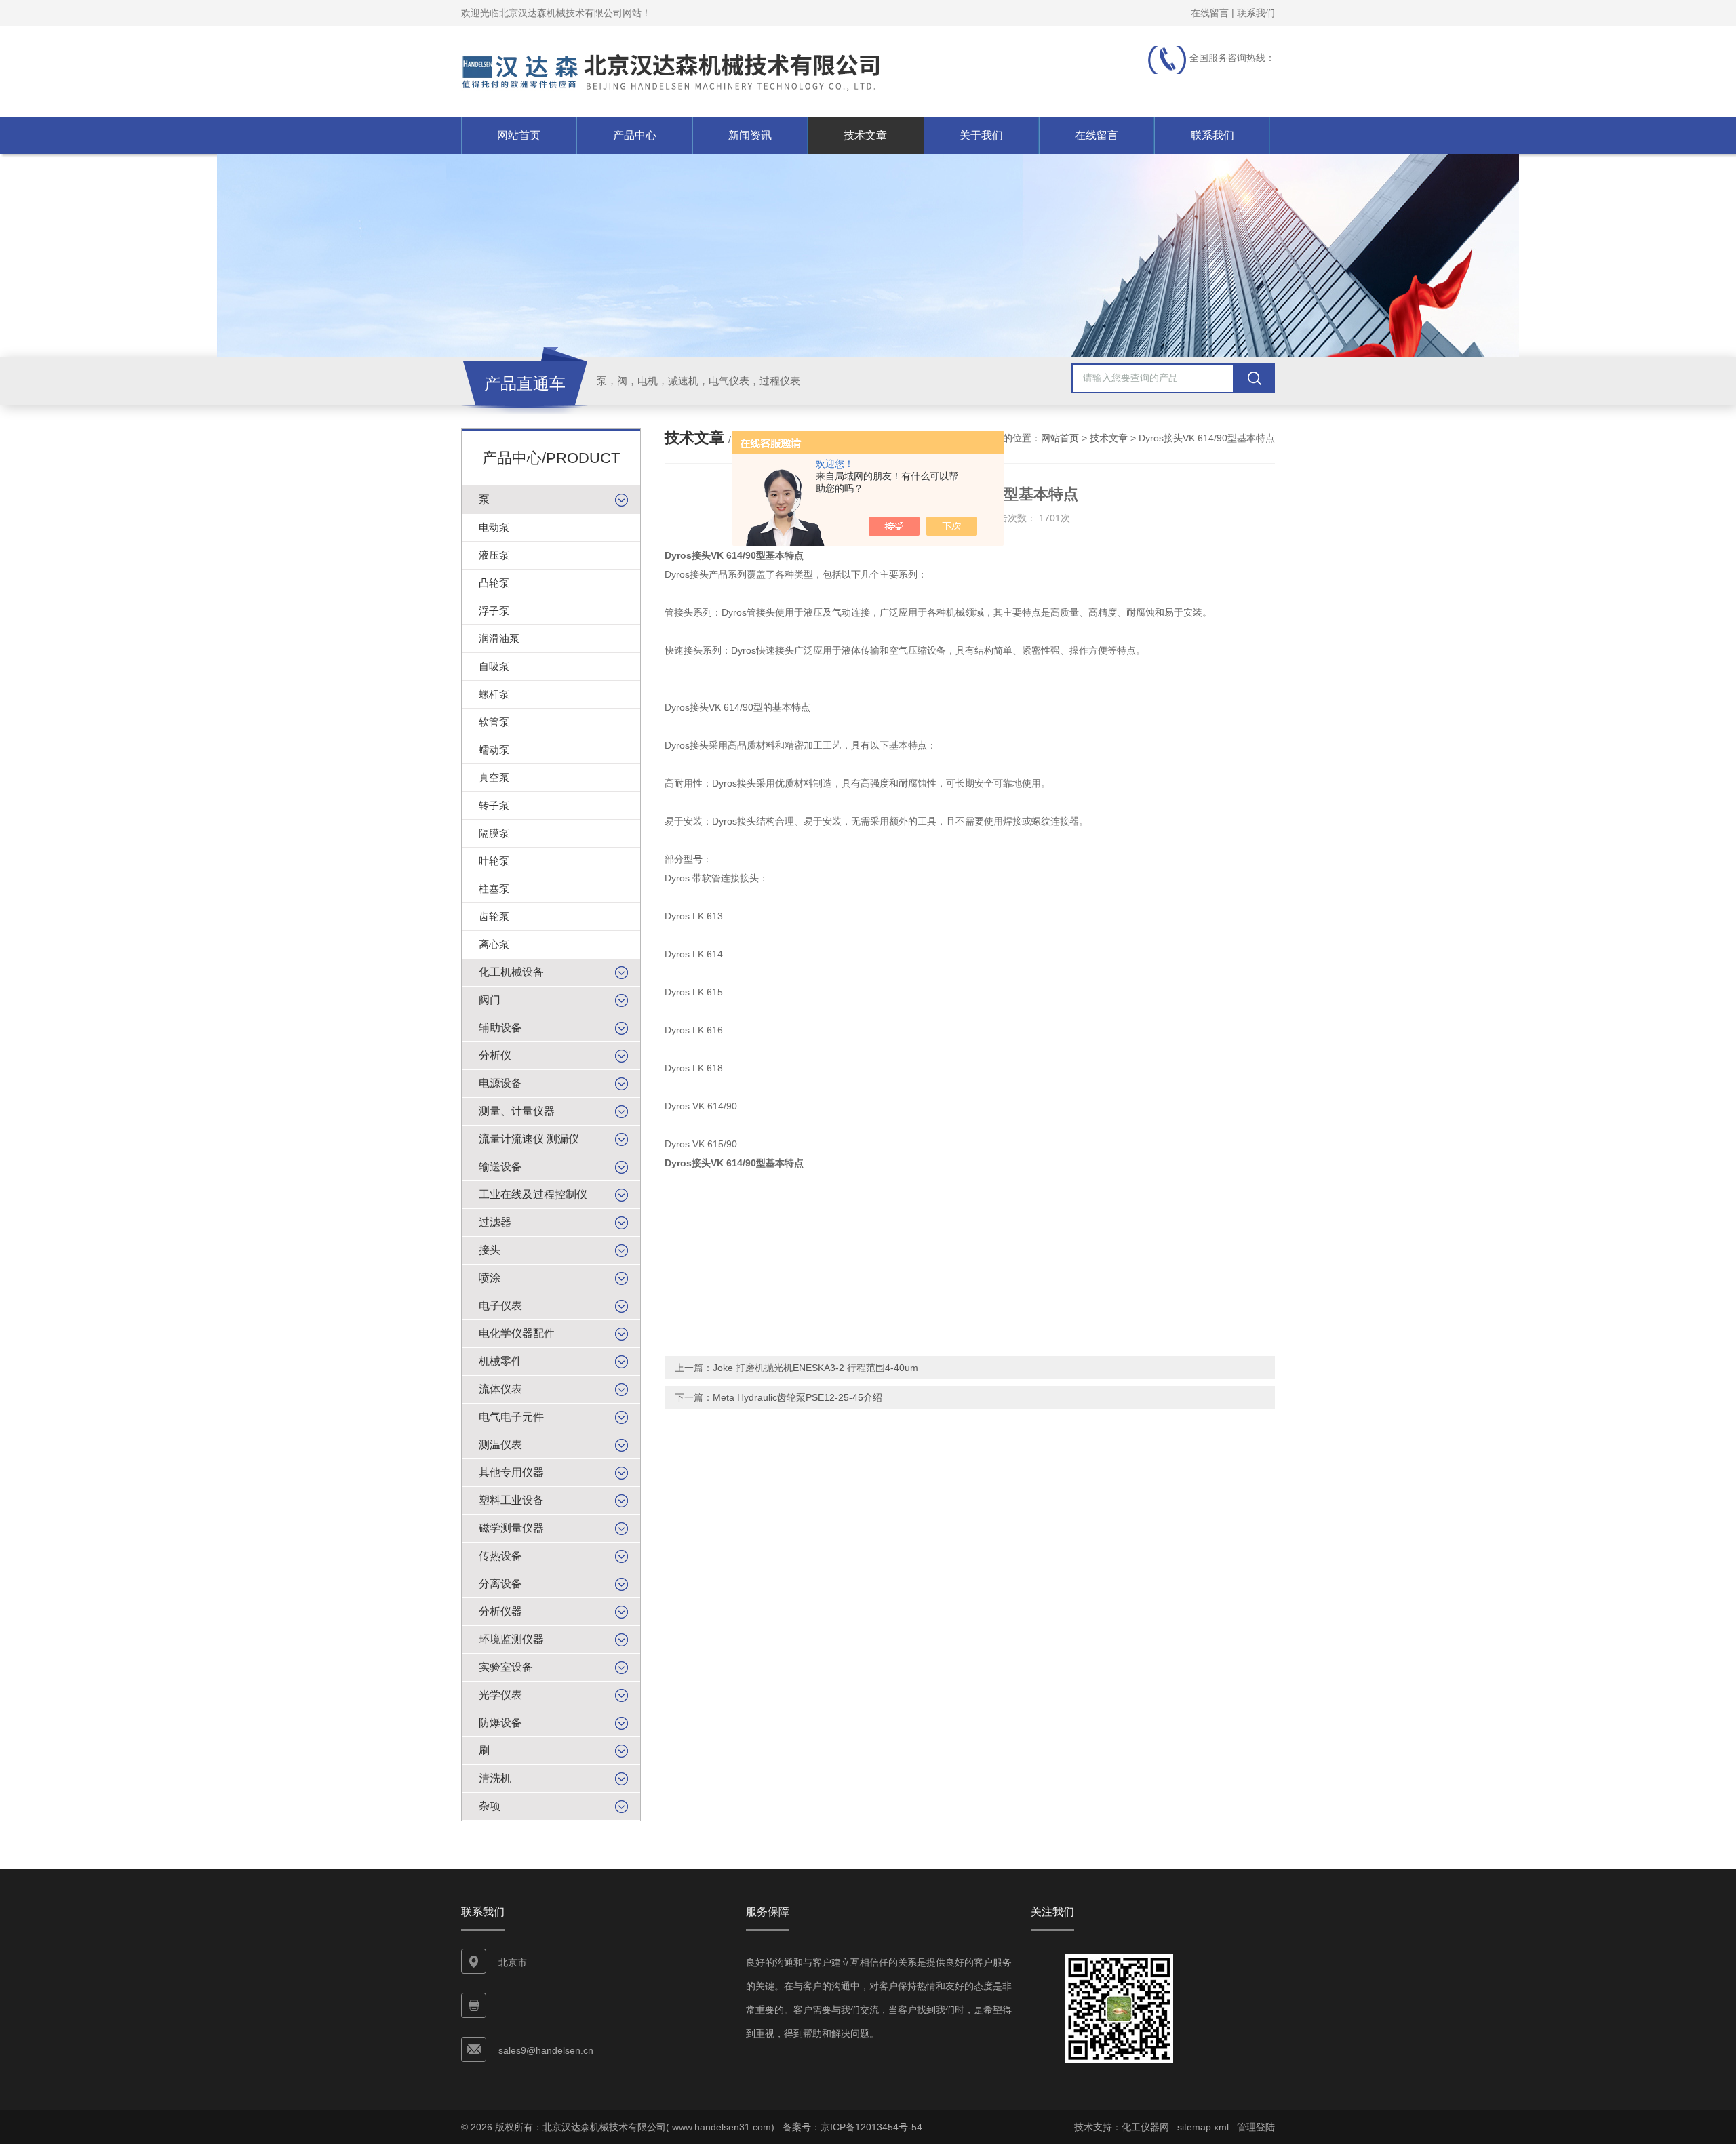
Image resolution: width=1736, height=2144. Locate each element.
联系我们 (1256, 13)
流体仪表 (500, 1389)
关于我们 (981, 135)
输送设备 (500, 1167)
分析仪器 (500, 1611)
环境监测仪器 (511, 1639)
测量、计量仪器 (517, 1111)
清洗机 (495, 1778)
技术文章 (865, 135)
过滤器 (495, 1222)
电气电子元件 (511, 1417)
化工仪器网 (1145, 2127)
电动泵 (494, 527)
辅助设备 (500, 1028)
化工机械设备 (511, 972)
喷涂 (490, 1278)
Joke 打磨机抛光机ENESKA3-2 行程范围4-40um (815, 1368)
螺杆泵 (494, 694)
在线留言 (1210, 13)
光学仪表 (500, 1695)
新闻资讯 (750, 135)
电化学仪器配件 (517, 1333)
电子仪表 (500, 1306)
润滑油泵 (499, 638)
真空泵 (494, 777)
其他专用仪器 (511, 1472)
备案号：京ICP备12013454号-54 (852, 2127)
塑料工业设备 (511, 1500)
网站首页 (519, 135)
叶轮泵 (494, 861)
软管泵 (494, 722)
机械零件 (500, 1361)
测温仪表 (500, 1445)
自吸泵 (494, 666)
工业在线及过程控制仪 (533, 1194)
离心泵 (494, 944)
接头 (490, 1250)
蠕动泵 (494, 750)
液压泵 (494, 555)
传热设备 (500, 1556)
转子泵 (494, 805)
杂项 (490, 1806)
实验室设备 (506, 1667)
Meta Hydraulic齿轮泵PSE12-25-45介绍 (797, 1397)
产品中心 (635, 135)
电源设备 (500, 1083)
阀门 (490, 1000)
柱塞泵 (494, 889)
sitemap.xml (1203, 2127)
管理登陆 (1256, 2127)
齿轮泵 (494, 916)
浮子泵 (494, 611)
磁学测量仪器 (511, 1528)
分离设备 (500, 1584)
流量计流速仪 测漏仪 (529, 1139)
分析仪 (495, 1055)
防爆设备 (500, 1723)
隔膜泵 (494, 833)
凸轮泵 (494, 583)
